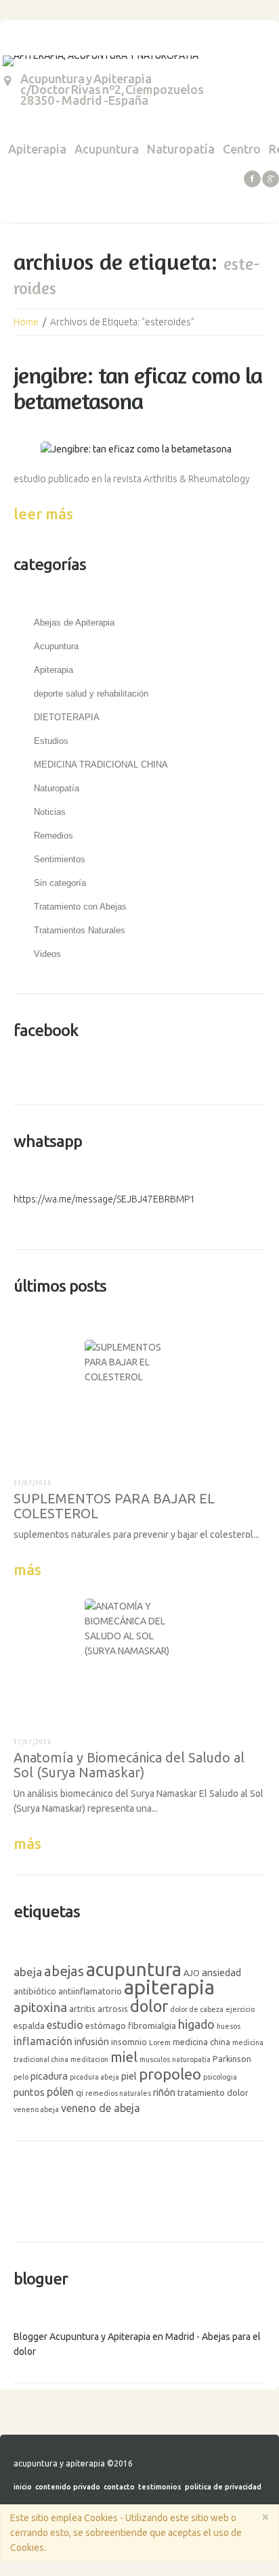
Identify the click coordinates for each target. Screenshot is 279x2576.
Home (26, 322)
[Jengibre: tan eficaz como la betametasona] (136, 448)
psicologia (220, 2077)
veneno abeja (36, 2109)
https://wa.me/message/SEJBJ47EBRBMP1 (104, 1199)
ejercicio (240, 2009)
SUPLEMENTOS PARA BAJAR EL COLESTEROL (114, 1506)
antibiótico (35, 1991)
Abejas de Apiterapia (74, 623)
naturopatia (191, 2059)
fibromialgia (152, 2025)
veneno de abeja (101, 2108)
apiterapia (169, 1987)
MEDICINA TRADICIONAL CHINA (101, 765)
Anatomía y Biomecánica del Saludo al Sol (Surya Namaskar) (129, 1765)
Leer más (43, 514)
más (27, 1570)
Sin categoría (60, 883)
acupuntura (134, 1969)
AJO (192, 1973)
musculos (155, 2059)
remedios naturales (118, 2093)
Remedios (53, 836)
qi (80, 2092)
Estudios (51, 741)
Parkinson (232, 2059)
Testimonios (160, 2487)
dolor (149, 2006)
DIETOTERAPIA (67, 717)
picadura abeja (94, 2077)
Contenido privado (68, 2487)
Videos (47, 954)
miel (124, 2057)
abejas (64, 1971)
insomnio (129, 2042)
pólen (60, 2092)
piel (129, 2076)
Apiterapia (37, 149)
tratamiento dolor (213, 2092)
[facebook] (252, 179)
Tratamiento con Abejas (80, 907)
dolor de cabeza (197, 2009)
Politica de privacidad (223, 2487)
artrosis (113, 2009)
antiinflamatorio (90, 1991)
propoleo (170, 2074)
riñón (164, 2092)
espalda (29, 2025)
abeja (28, 1972)
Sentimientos (60, 859)
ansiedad (221, 1972)
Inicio (23, 2487)
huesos (229, 2026)
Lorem (160, 2042)
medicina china (201, 2042)
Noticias (50, 812)
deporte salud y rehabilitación (91, 694)
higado (196, 2024)
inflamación (43, 2041)
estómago (106, 2025)
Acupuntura (107, 149)
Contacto (119, 2487)
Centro (242, 149)
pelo (21, 2077)
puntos (29, 2092)
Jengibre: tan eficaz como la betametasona (138, 388)
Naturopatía (181, 149)
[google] (271, 179)
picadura (49, 2076)
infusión (92, 2041)
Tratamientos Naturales (80, 930)
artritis (82, 2009)
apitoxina (40, 2007)
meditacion (89, 2059)
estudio (65, 2025)
